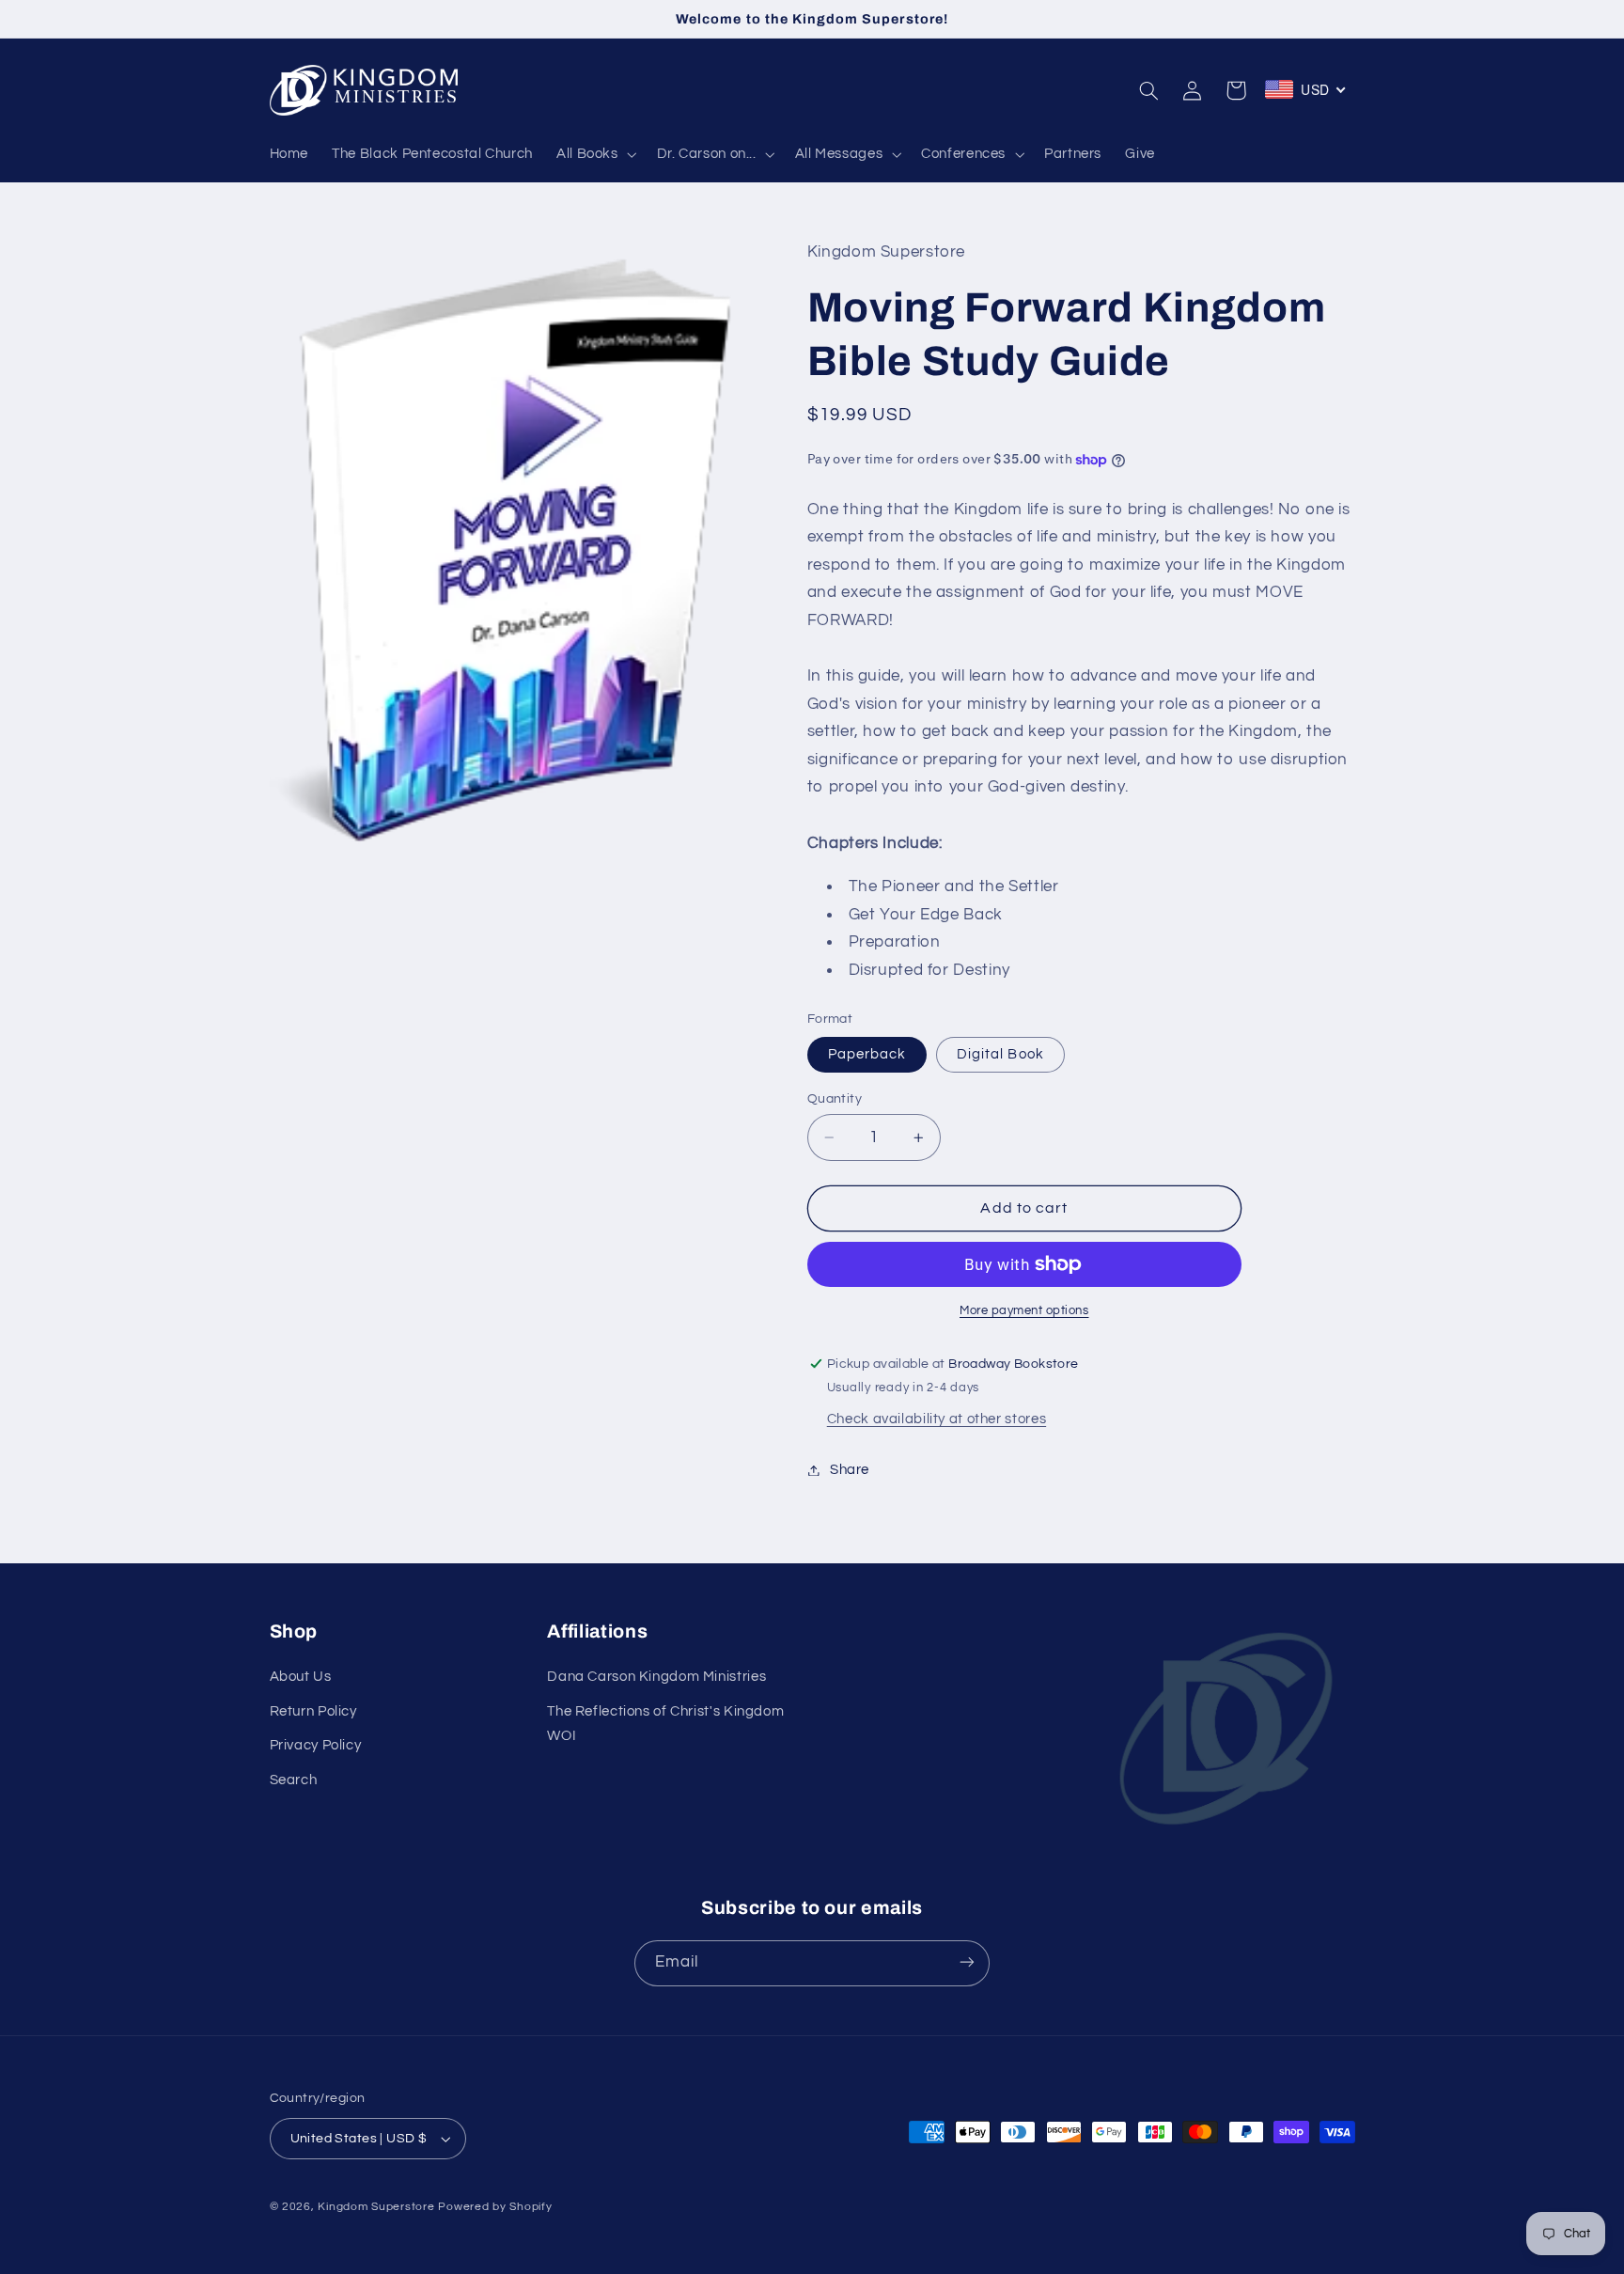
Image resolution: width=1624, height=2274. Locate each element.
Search (294, 1780)
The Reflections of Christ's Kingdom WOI (665, 1724)
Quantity (835, 1099)
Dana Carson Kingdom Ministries (656, 1678)
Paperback (867, 1054)
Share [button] (850, 1470)
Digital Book (1000, 1054)
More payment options (1024, 1311)
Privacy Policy (316, 1745)
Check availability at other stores (937, 1419)
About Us (301, 1678)
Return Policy (313, 1711)
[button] (594, 154)
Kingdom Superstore (376, 2207)
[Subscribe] (967, 1962)
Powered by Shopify (495, 2207)
